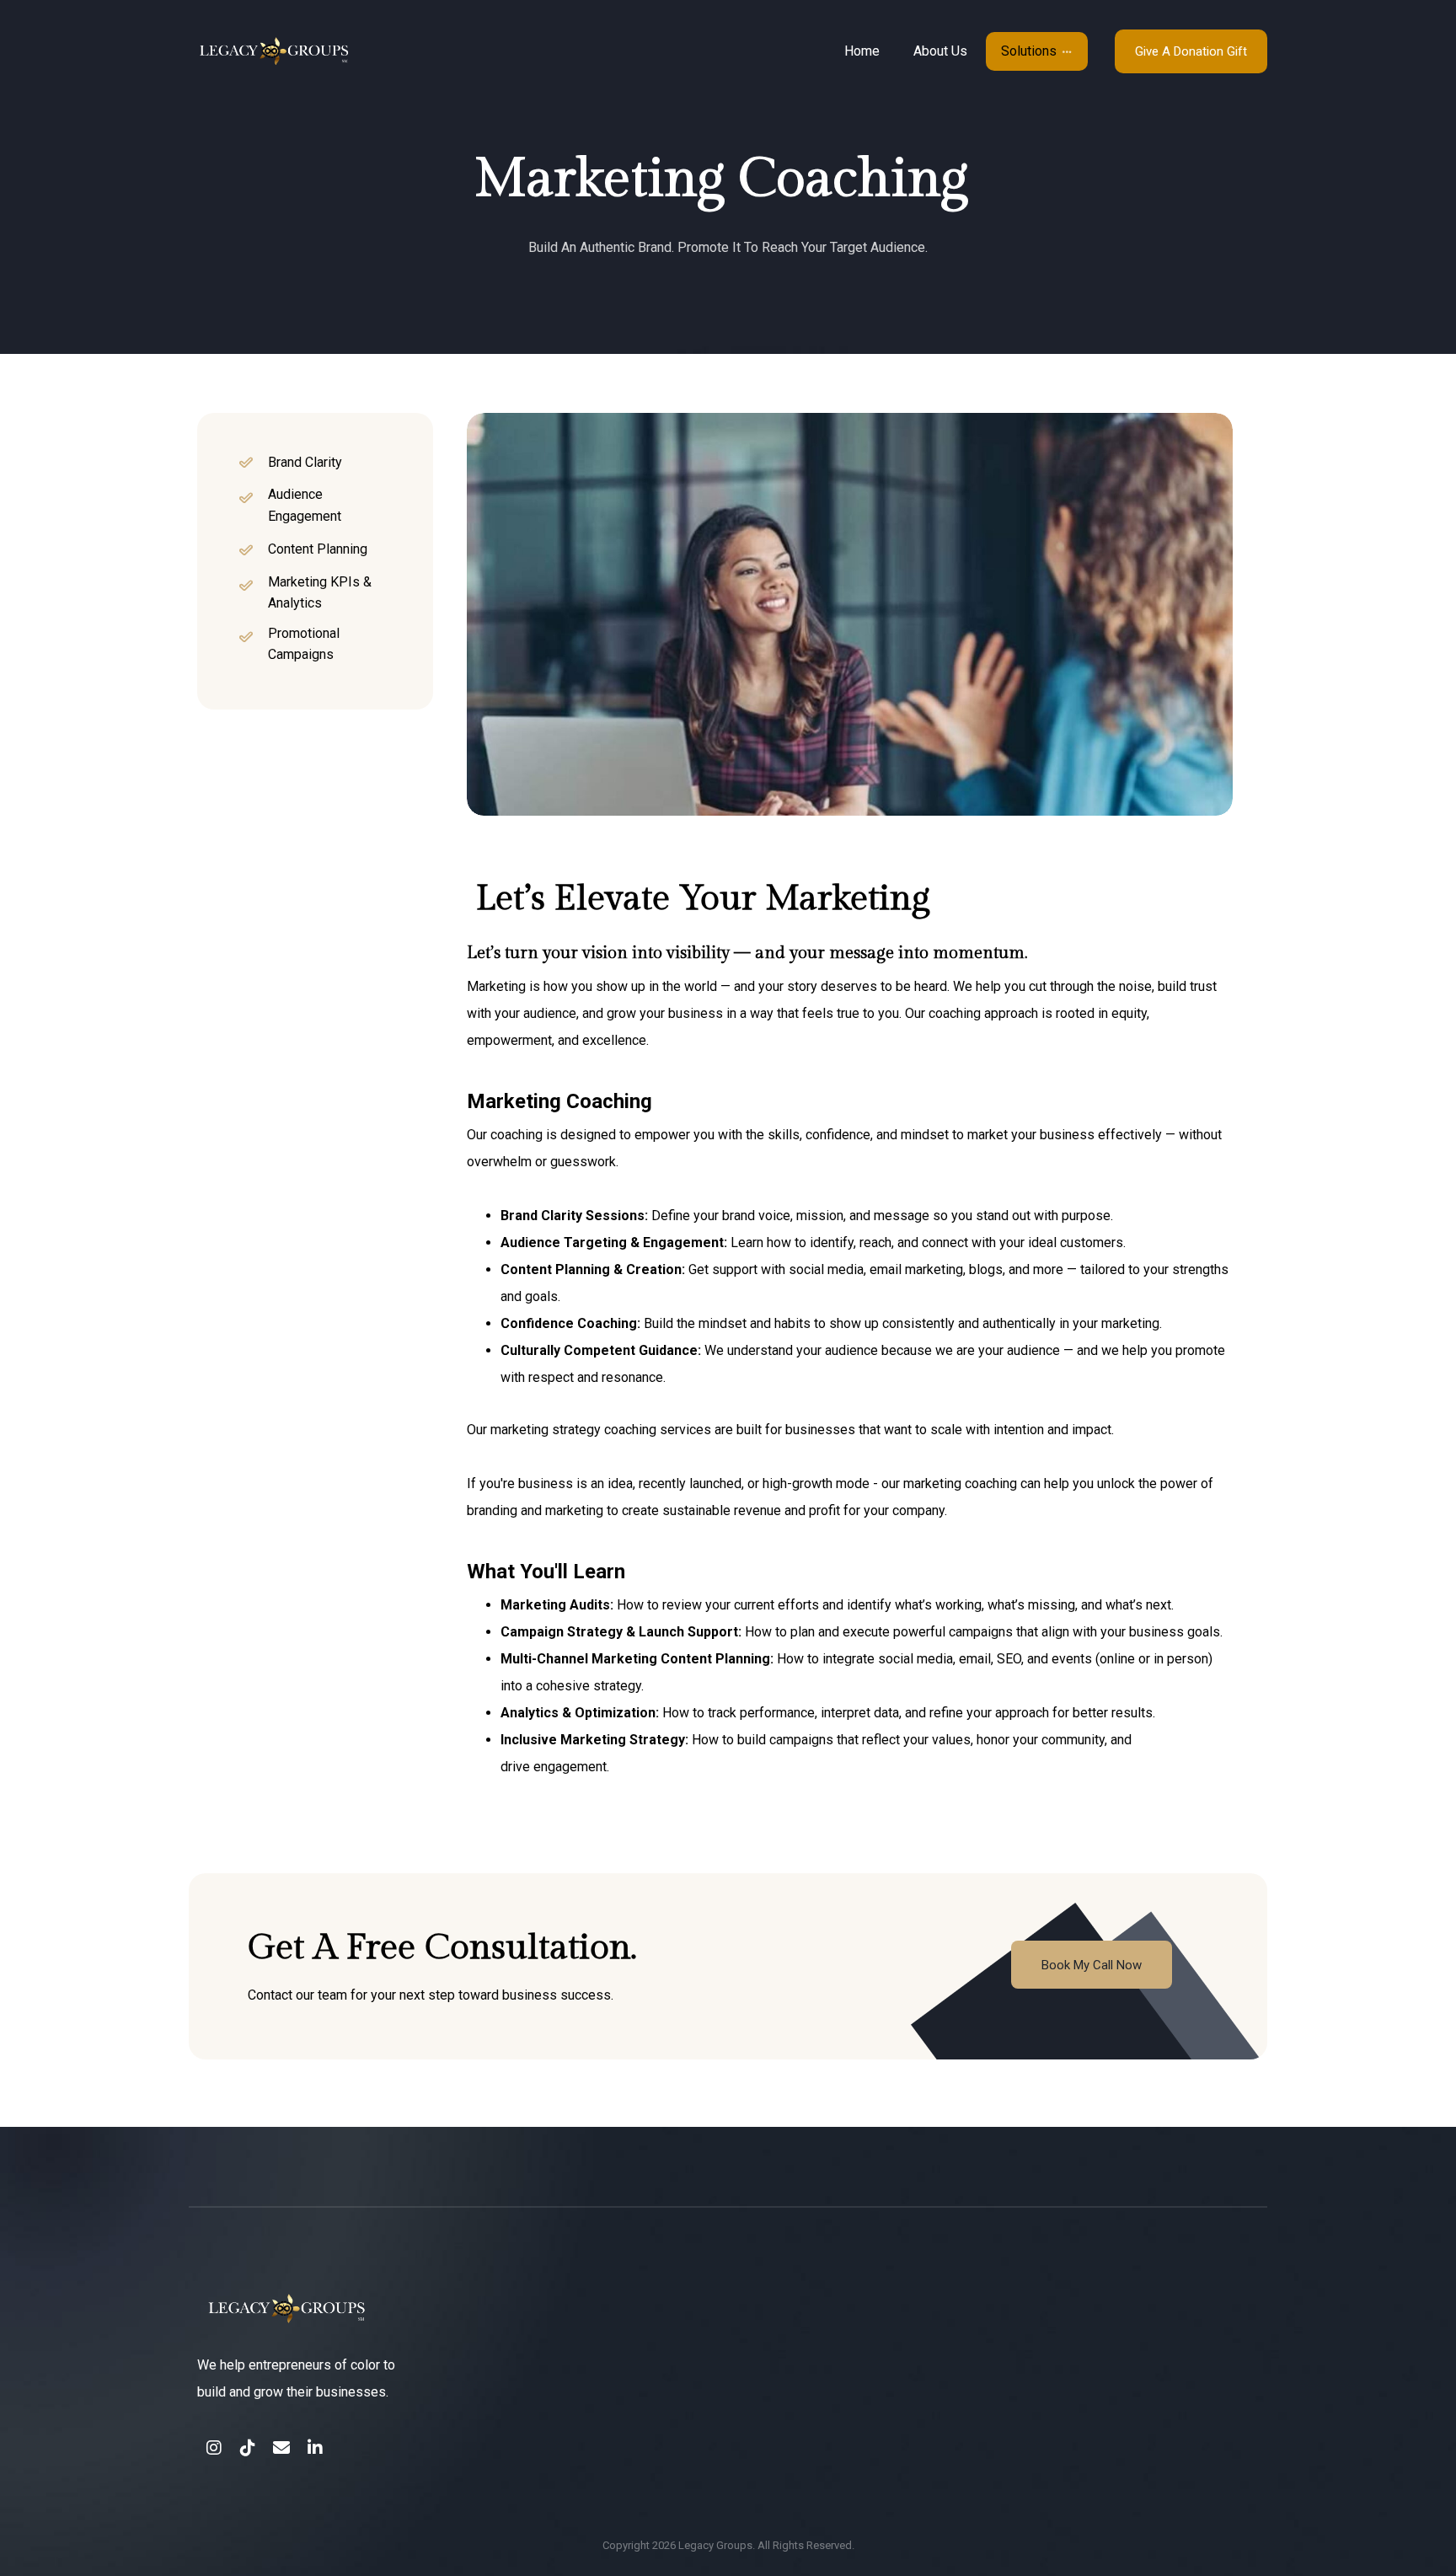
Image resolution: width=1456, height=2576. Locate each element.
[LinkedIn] (315, 2448)
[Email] (281, 2448)
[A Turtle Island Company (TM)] (338, 52)
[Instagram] (214, 2448)
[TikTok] (248, 2448)
